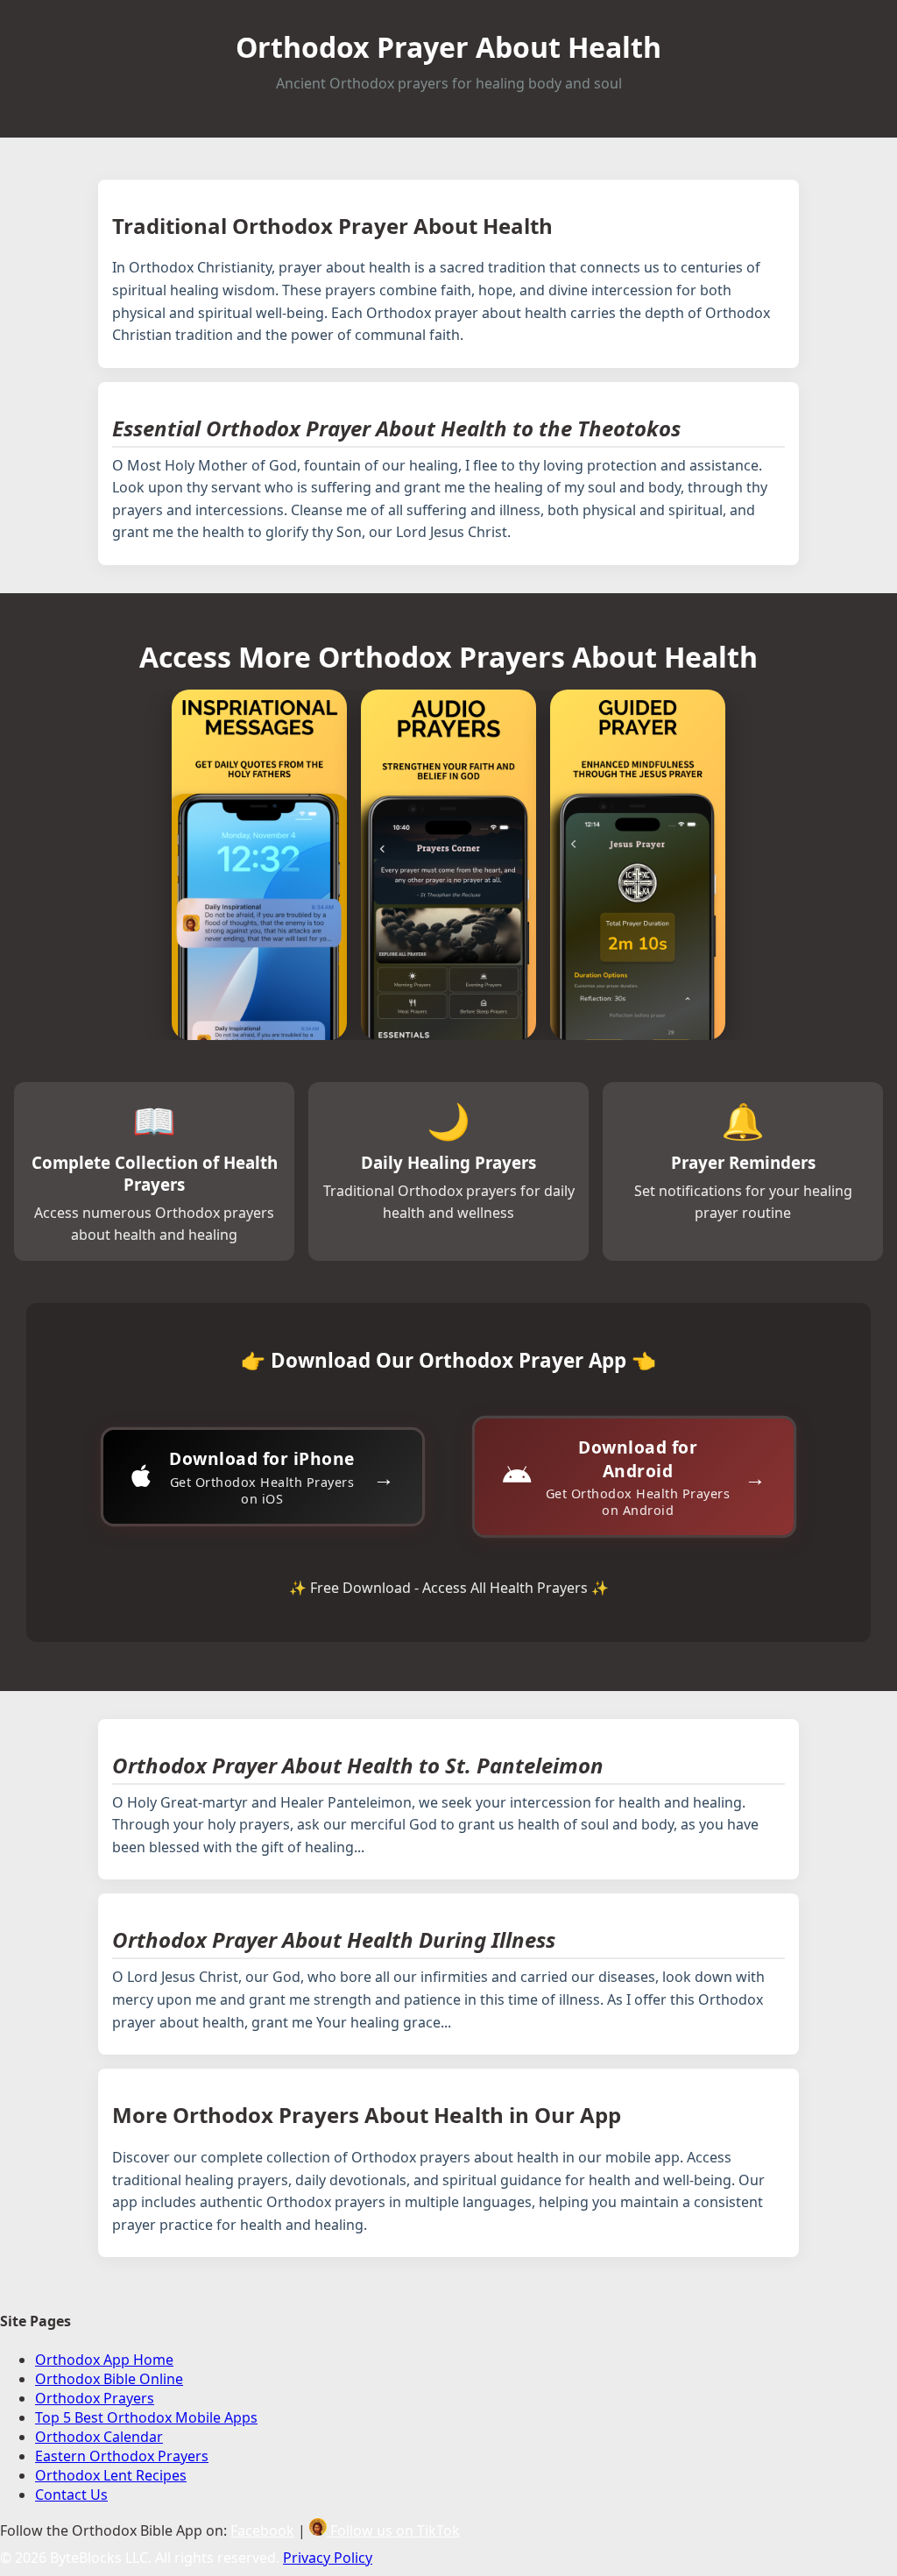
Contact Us (71, 2495)
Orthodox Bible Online (109, 2379)
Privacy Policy (328, 2558)
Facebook (262, 2530)
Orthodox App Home (104, 2360)
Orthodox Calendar (99, 2437)
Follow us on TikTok (393, 2530)
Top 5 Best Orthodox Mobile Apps (146, 2417)
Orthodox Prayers (95, 2398)
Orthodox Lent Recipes (111, 2475)
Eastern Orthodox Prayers (122, 2456)
